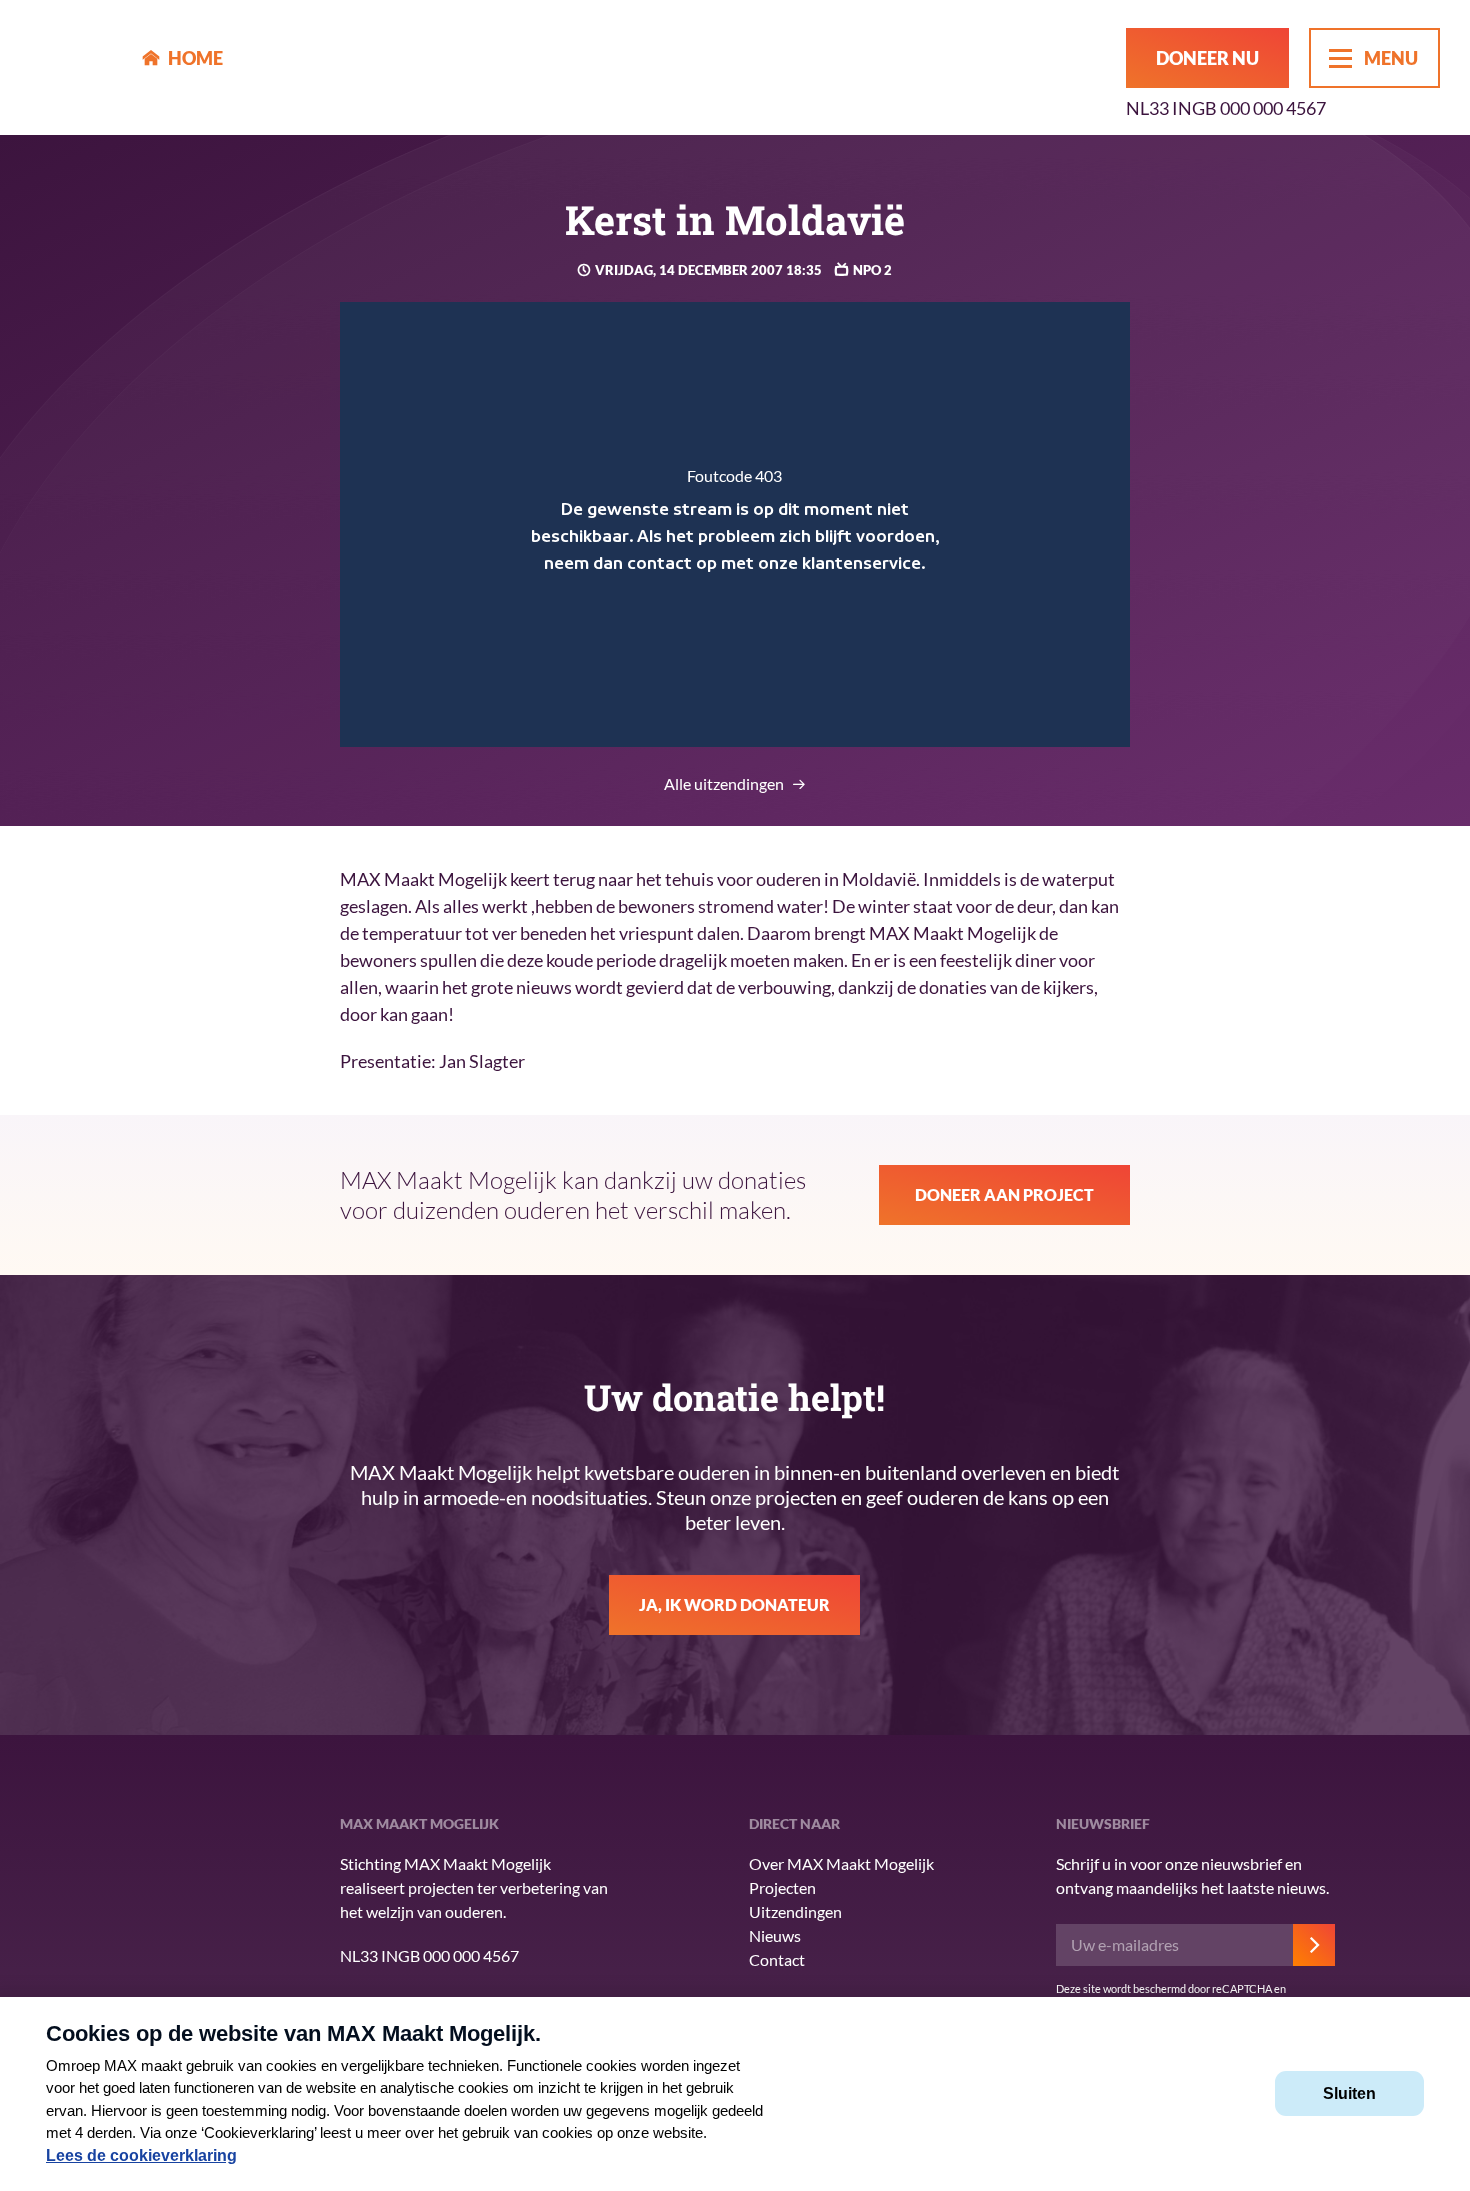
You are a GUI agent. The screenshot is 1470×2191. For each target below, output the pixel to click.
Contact (777, 1959)
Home (195, 58)
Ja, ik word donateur (734, 1604)
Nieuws (775, 1935)
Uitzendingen (795, 1911)
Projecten (782, 1887)
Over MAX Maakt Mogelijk (841, 1863)
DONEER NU (1207, 58)
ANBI (175, 1942)
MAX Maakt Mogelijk (71, 67)
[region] (735, 524)
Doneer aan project (1004, 1194)
